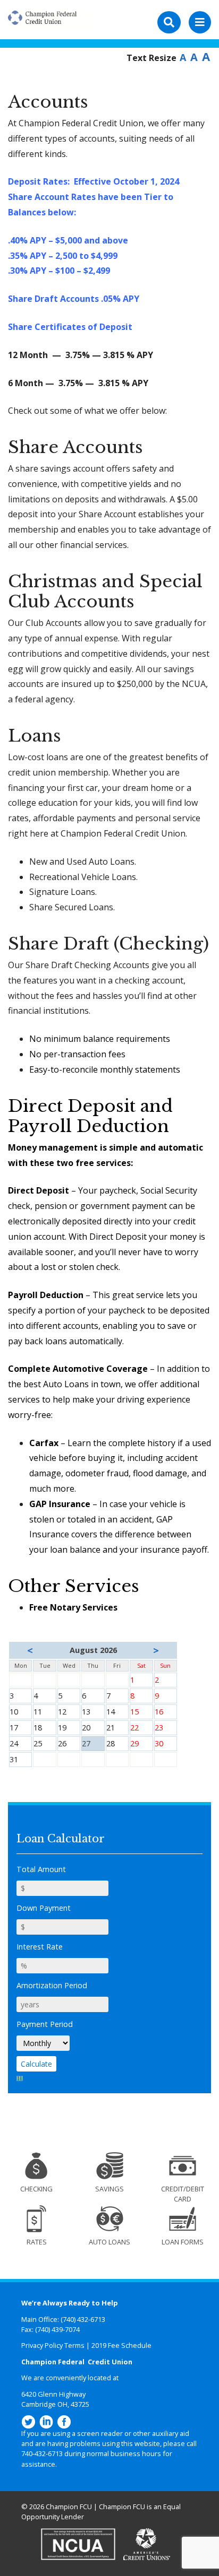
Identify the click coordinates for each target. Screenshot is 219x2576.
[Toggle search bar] (169, 22)
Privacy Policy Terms (53, 2345)
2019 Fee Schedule (121, 2345)
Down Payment (44, 1908)
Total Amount (41, 1869)
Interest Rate (40, 1947)
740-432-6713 (42, 2453)
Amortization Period (52, 1985)
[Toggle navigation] (200, 22)
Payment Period (45, 2024)
